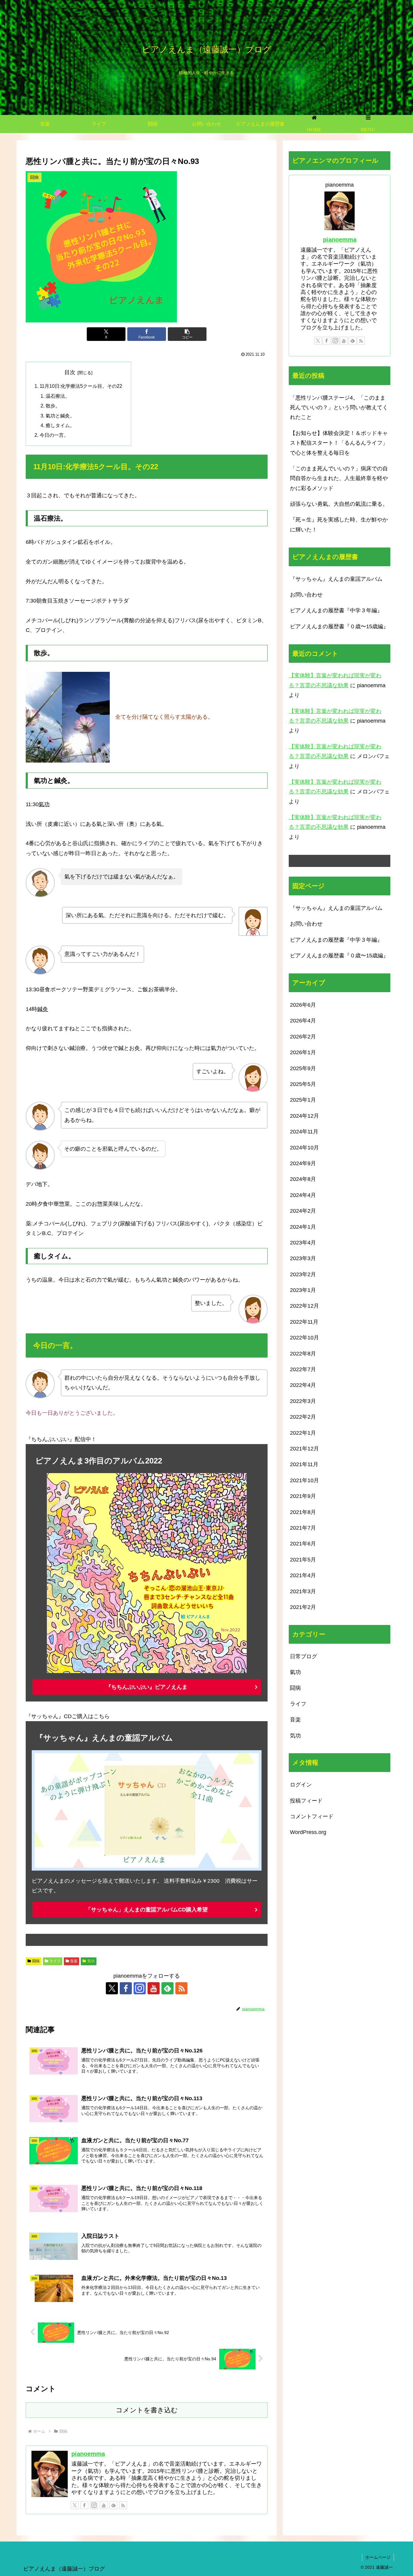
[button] (187, 334)
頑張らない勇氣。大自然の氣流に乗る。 (339, 504)
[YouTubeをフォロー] (154, 1988)
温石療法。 (58, 396)
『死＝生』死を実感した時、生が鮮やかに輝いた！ (339, 525)
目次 (70, 372)
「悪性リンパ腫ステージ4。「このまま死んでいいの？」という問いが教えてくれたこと (339, 408)
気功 (91, 1961)
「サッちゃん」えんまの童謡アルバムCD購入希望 (147, 1910)
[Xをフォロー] (112, 1988)
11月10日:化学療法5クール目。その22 (81, 386)
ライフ (55, 1961)
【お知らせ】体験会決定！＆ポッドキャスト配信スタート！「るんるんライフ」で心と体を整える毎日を (339, 443)
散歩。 (53, 406)
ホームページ (378, 2557)
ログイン (301, 1785)
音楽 (74, 1961)
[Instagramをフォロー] (140, 1988)
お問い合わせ (306, 595)
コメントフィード (312, 1816)
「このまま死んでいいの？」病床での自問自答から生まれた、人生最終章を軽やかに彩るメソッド (339, 478)
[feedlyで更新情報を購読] (167, 1988)
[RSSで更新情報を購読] (181, 1988)
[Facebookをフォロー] (126, 1988)
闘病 (36, 1961)
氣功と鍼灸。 (60, 416)
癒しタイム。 (60, 425)
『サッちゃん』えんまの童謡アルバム (336, 579)
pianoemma (88, 2454)
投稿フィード (306, 1800)
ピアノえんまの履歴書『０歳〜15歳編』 (339, 626)
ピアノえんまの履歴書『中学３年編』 (336, 610)
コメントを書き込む (147, 2410)
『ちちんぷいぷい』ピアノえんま (147, 1687)
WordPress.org (308, 1832)
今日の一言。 (54, 435)
